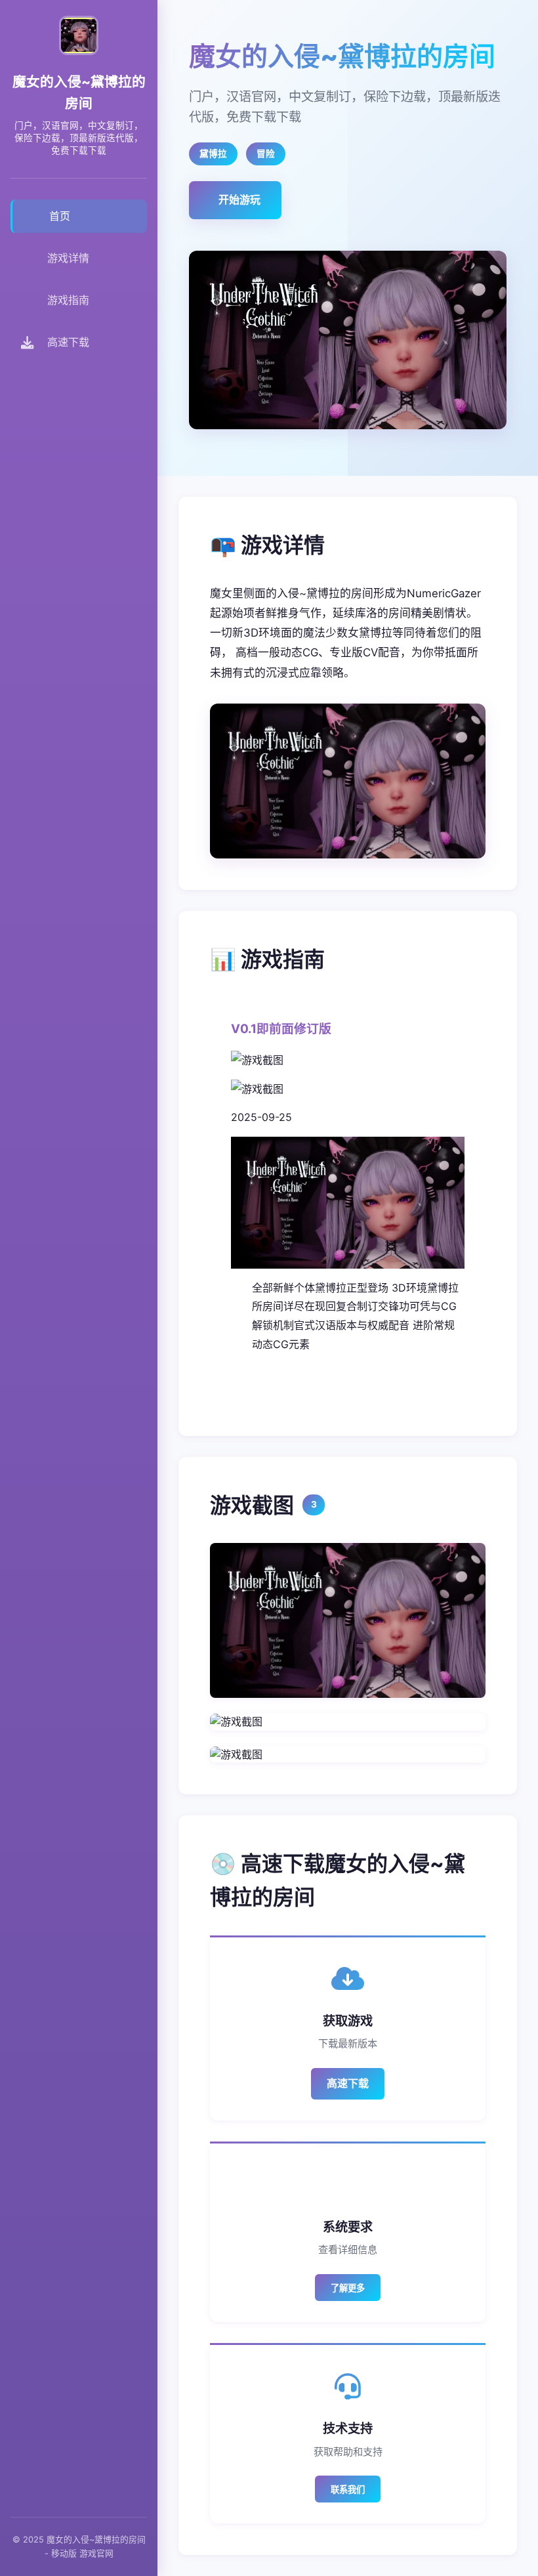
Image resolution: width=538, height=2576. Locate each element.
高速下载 (348, 2083)
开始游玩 (239, 200)
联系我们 (348, 2490)
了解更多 (348, 2288)
